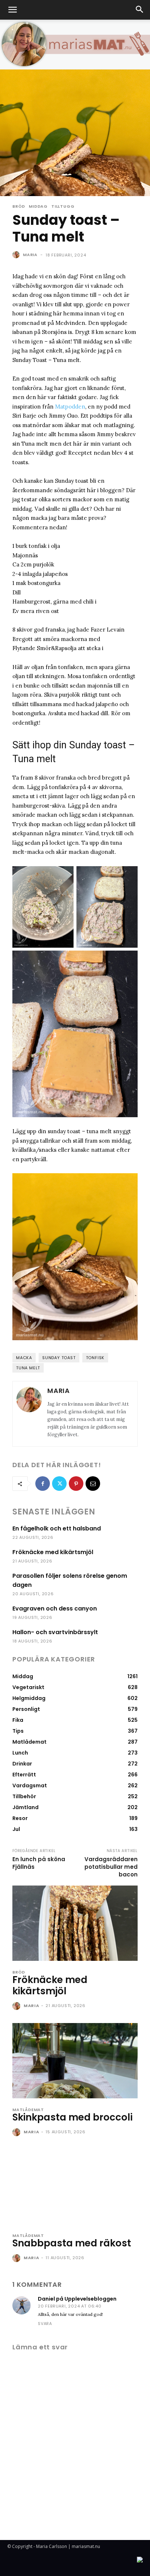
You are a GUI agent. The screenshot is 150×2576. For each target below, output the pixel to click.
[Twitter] (59, 1484)
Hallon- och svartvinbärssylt (55, 1632)
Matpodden (70, 407)
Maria (30, 255)
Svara (45, 2324)
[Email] (93, 1484)
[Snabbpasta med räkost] (75, 2187)
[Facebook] (43, 1484)
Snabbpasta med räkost (72, 2243)
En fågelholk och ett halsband (57, 1528)
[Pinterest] (76, 1484)
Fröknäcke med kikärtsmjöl (53, 1552)
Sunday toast (59, 1358)
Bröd (19, 206)
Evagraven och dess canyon (55, 1608)
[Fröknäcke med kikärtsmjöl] (75, 1923)
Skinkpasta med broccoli (72, 2117)
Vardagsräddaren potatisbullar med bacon (111, 1867)
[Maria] (17, 255)
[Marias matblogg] (75, 44)
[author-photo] (17, 2006)
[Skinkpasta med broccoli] (75, 2061)
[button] (12, 10)
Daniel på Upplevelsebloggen (77, 2299)
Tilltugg (63, 206)
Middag (38, 206)
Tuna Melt (28, 1368)
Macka (24, 1358)
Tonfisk (95, 1358)
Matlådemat (28, 2110)
